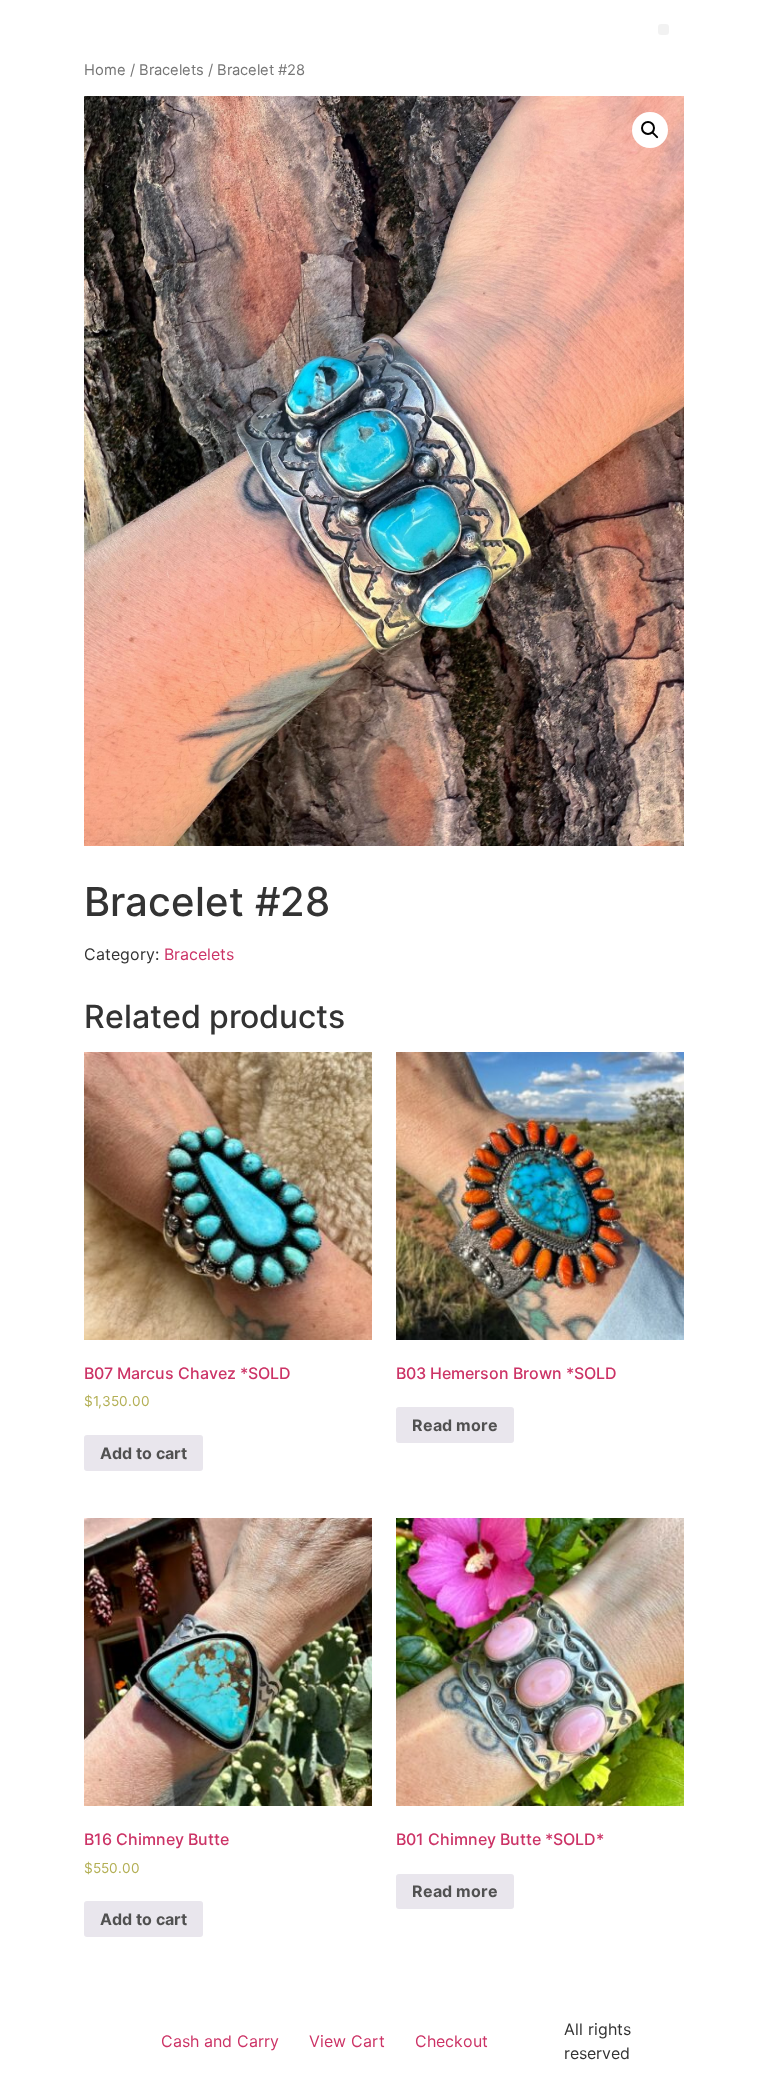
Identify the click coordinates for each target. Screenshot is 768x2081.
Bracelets (171, 70)
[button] (663, 29)
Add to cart (143, 1453)
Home (105, 70)
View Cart (347, 2041)
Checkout (451, 2041)
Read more (455, 1425)
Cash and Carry (220, 2041)
